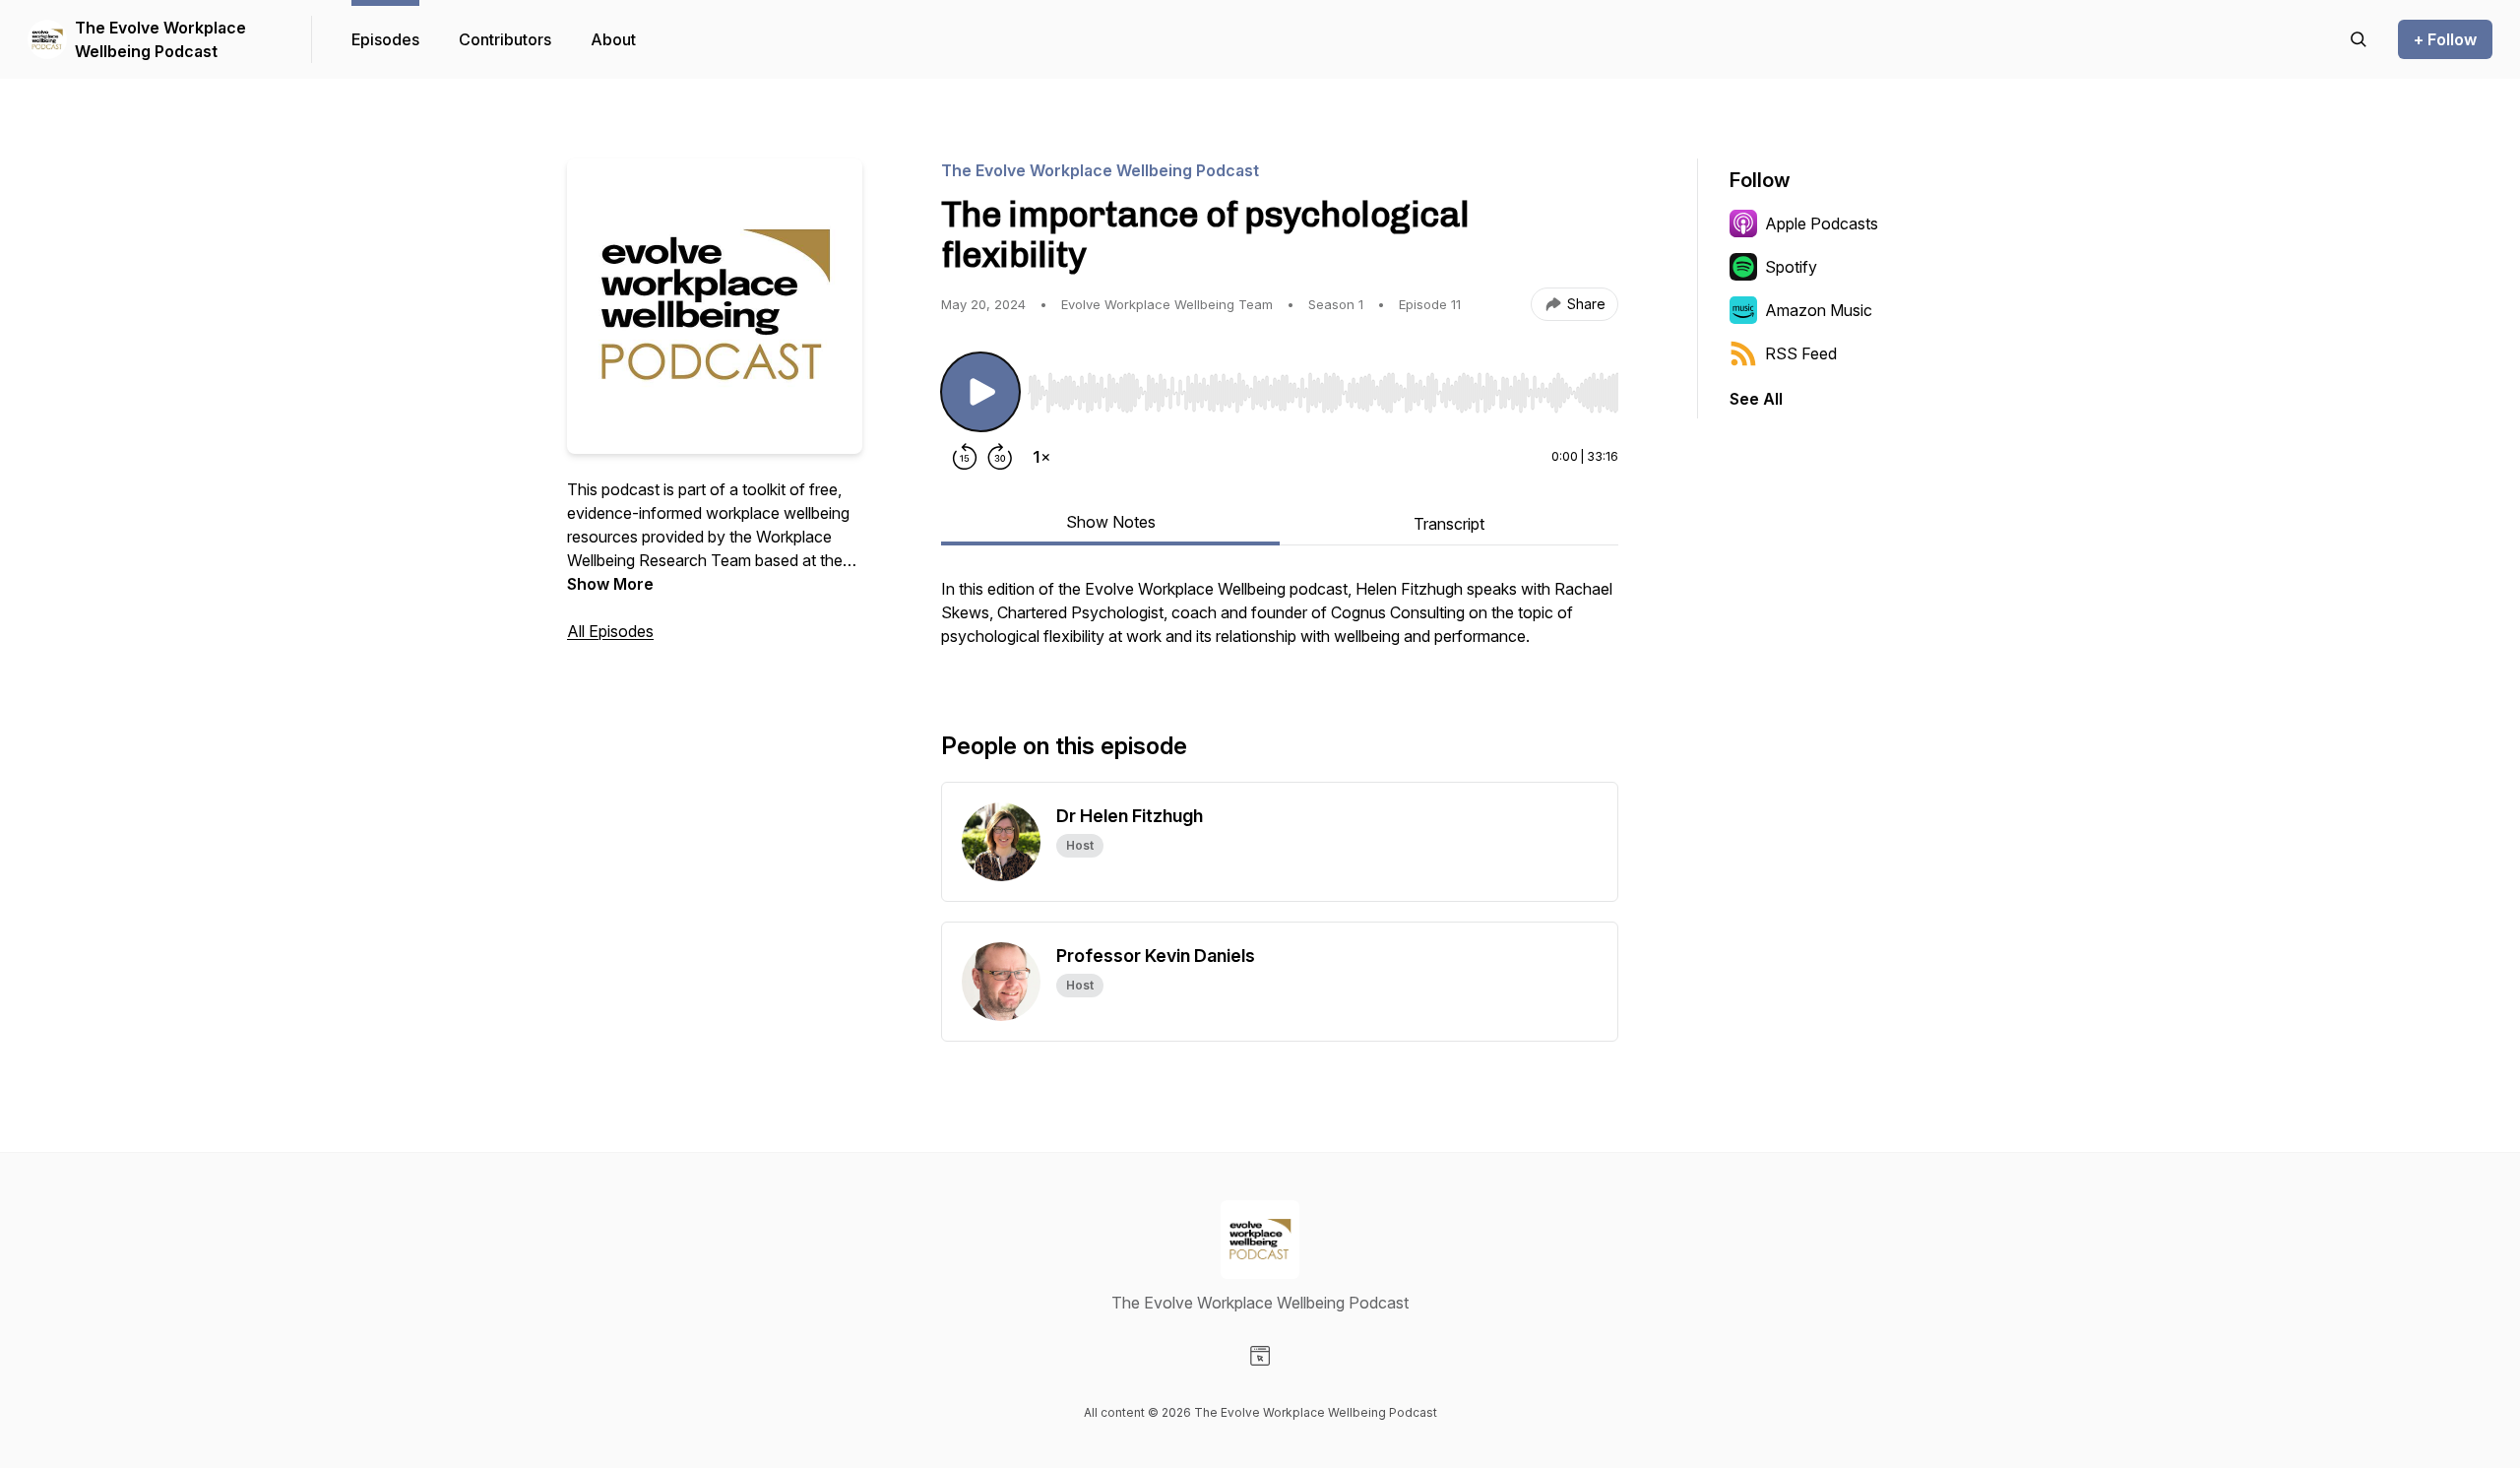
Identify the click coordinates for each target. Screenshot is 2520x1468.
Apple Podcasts (1822, 223)
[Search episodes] (2359, 39)
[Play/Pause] (980, 392)
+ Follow (2445, 39)
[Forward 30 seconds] (1000, 457)
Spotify (1791, 267)
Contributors (505, 39)
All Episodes (610, 631)
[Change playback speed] (1041, 457)
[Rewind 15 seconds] (965, 457)
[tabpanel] (1280, 622)
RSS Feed (1801, 353)
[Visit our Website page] (1260, 1356)
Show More (610, 584)
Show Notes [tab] (1111, 522)
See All (1756, 399)
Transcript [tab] (1449, 524)
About (613, 39)
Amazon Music (1819, 310)
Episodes (385, 39)
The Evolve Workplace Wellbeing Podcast (160, 39)
